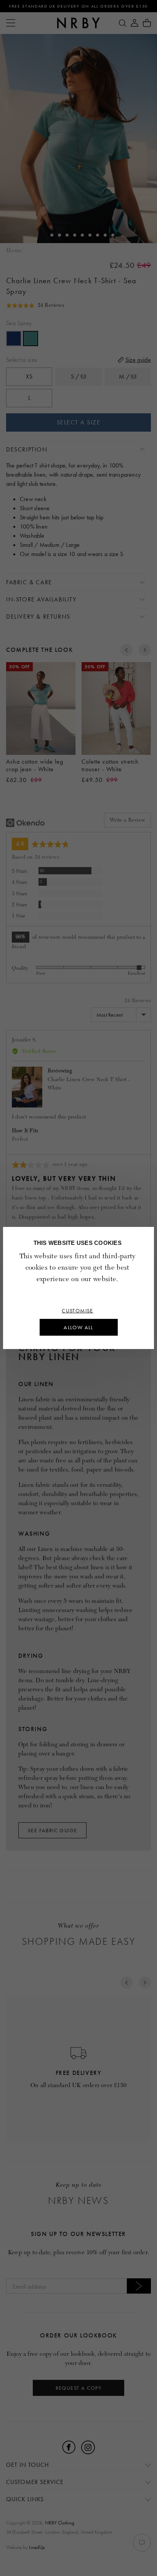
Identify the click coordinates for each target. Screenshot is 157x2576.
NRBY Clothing (60, 2523)
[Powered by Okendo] (25, 823)
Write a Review (127, 820)
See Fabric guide (52, 1830)
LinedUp (37, 2547)
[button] (35, 305)
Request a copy (79, 2388)
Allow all (78, 1327)
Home (14, 251)
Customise (78, 1311)
